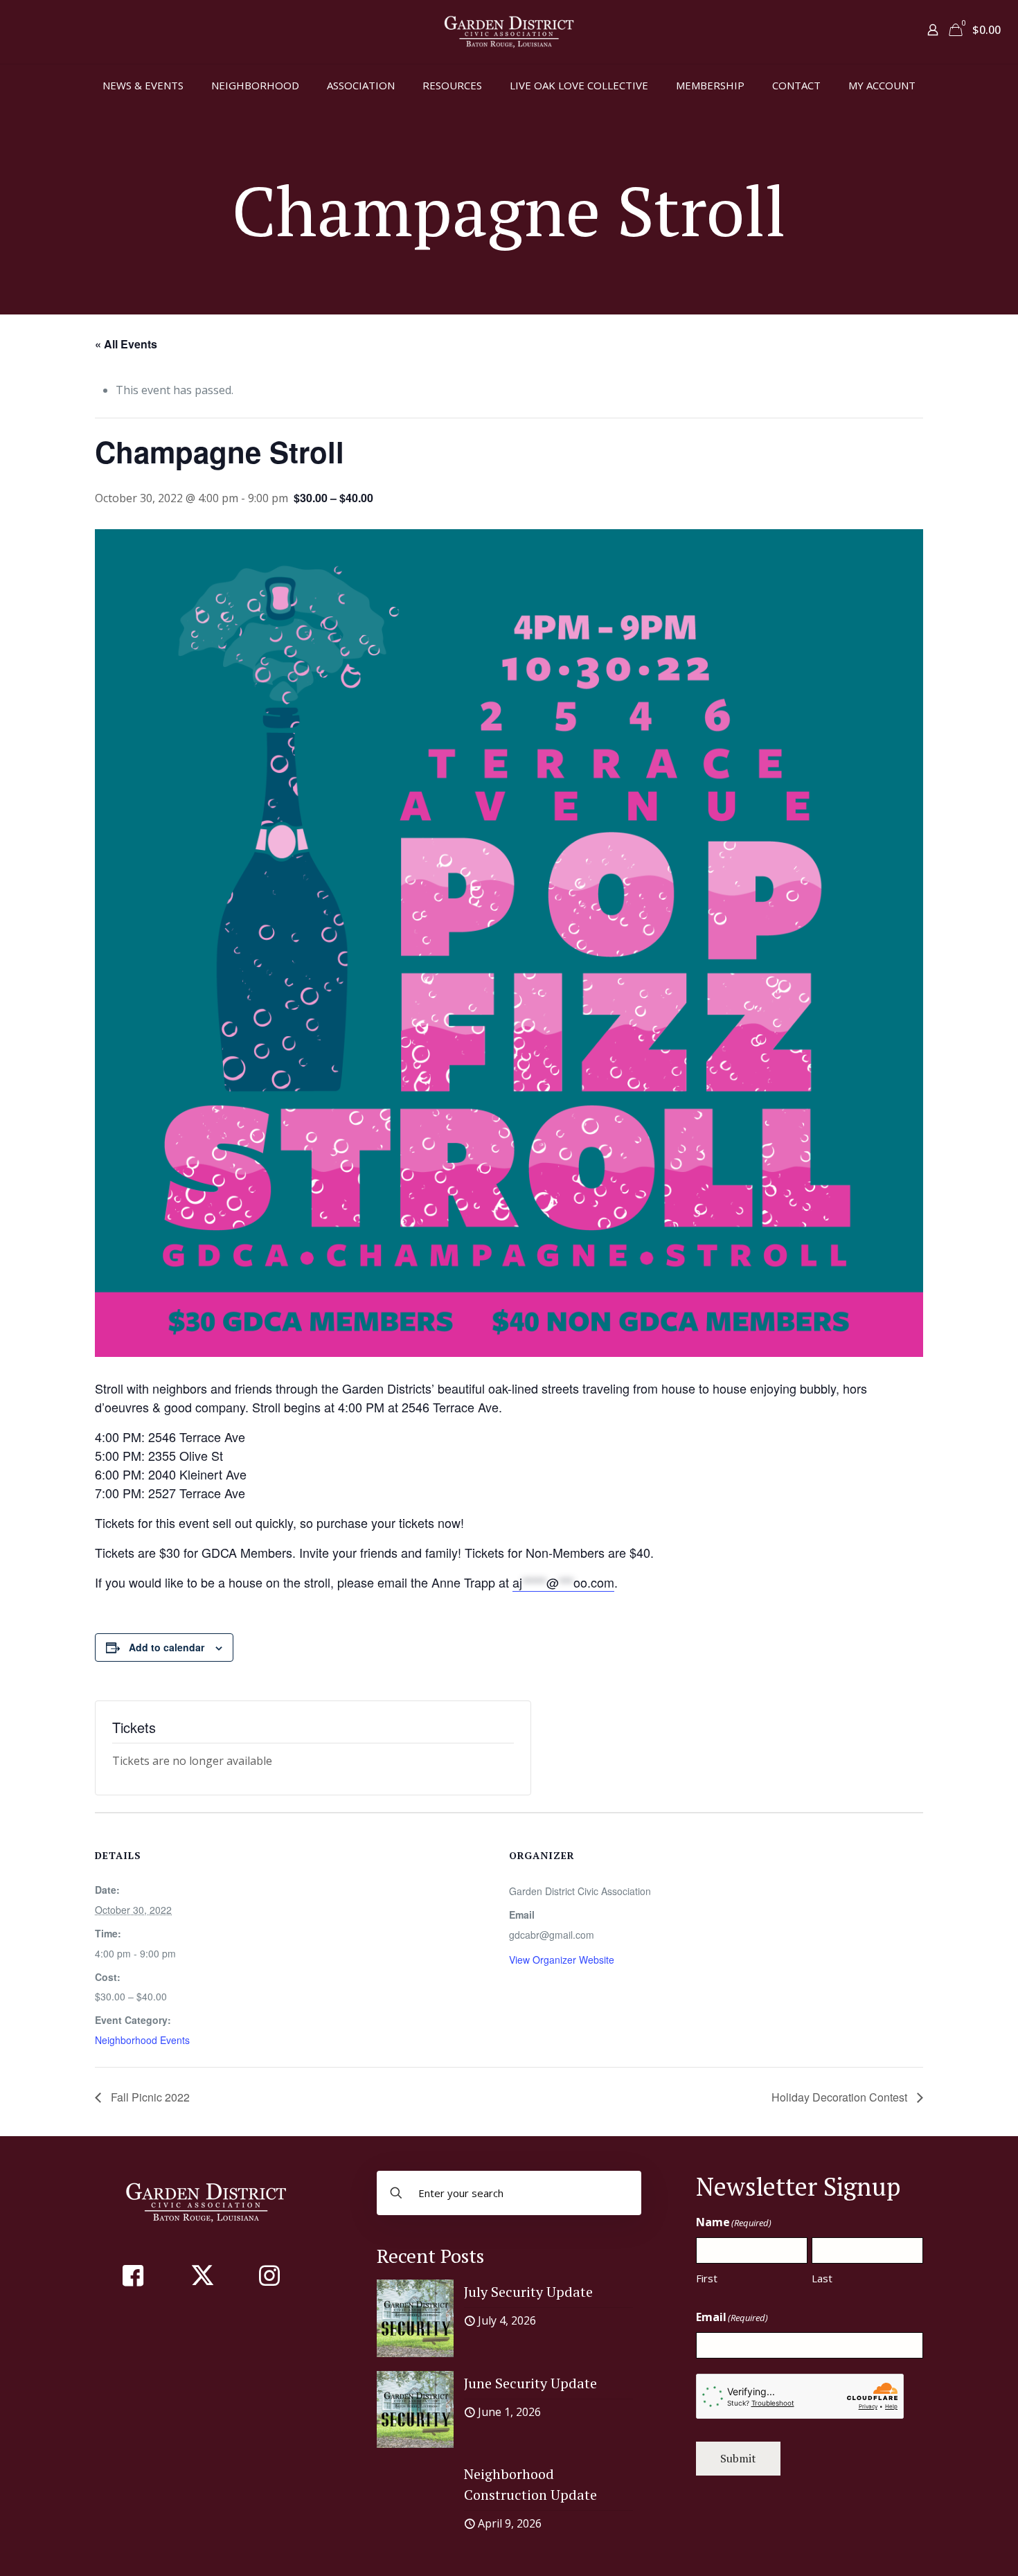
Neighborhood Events (142, 2040)
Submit (738, 2458)
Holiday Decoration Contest (841, 2097)
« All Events (126, 344)
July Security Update (528, 2292)
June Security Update (530, 2383)
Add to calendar (167, 1647)
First (707, 2278)
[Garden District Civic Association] (509, 32)
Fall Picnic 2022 (149, 2097)
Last (822, 2278)
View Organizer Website (562, 1960)
